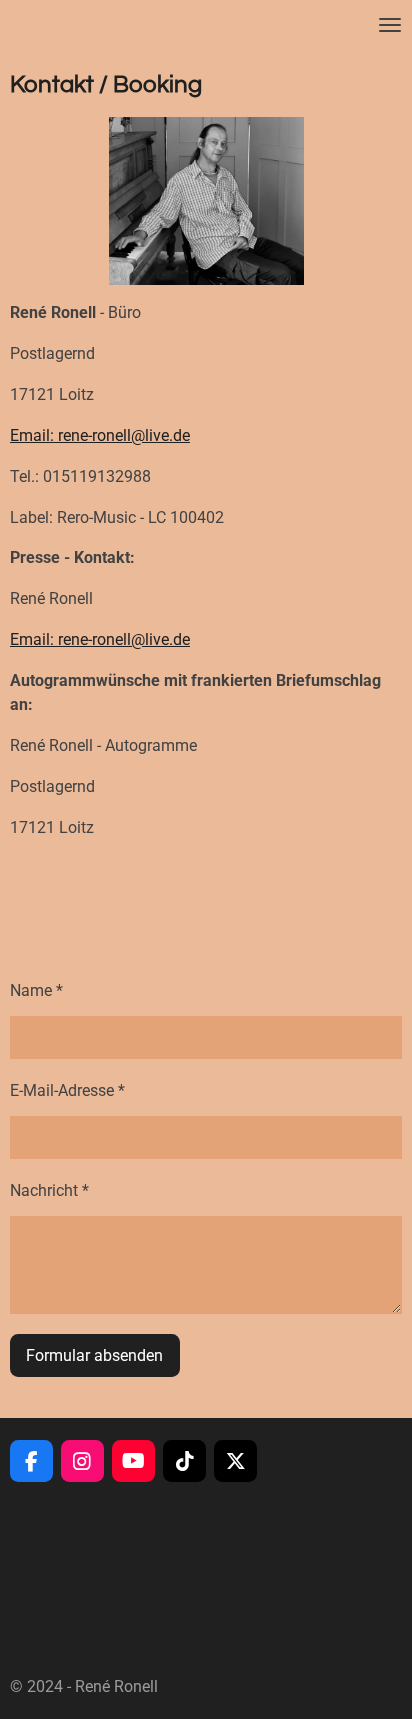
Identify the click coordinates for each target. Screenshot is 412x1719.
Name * (36, 990)
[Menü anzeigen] (390, 25)
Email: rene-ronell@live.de (100, 435)
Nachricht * (49, 1190)
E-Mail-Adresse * (67, 1090)
